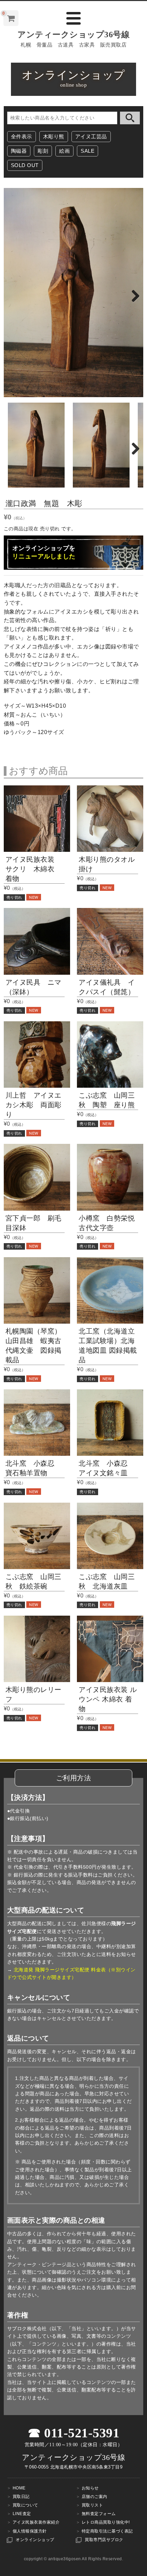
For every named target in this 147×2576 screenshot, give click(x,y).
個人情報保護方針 (30, 2531)
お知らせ (90, 2488)
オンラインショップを (44, 552)
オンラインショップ (35, 2540)
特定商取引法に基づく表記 (107, 2531)
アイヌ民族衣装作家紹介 (36, 2522)
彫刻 (43, 151)
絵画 (64, 151)
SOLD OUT (25, 165)
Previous (14, 294)
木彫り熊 (54, 136)
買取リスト (92, 2505)
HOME (19, 2488)
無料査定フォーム (99, 2514)
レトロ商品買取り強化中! (106, 2522)
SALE (88, 151)
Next (133, 294)
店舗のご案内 (95, 2497)
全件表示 (22, 136)
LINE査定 (22, 2514)
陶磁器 (19, 151)
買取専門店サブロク (104, 2540)
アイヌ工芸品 (91, 136)
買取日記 (21, 2497)
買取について (25, 2505)
